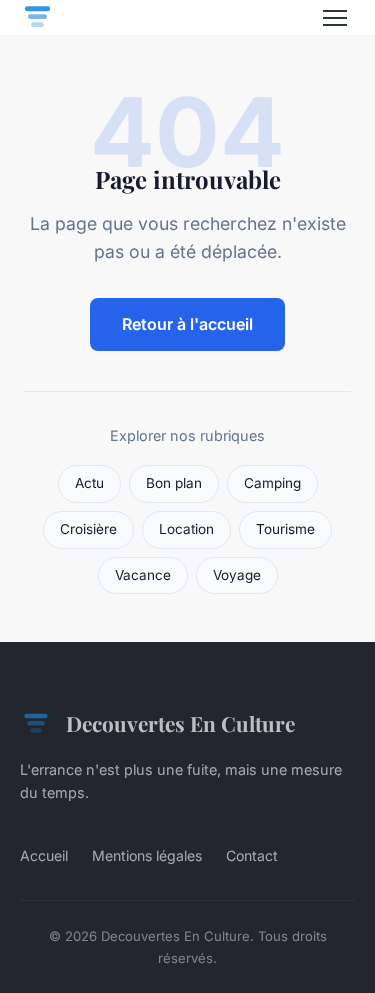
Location (186, 529)
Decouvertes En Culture (180, 723)
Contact (252, 855)
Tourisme (285, 529)
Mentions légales (147, 855)
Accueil (44, 855)
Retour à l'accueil (187, 324)
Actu (89, 483)
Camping (272, 483)
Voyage (237, 575)
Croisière (88, 529)
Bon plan (174, 483)
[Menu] (335, 18)
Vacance (143, 575)
